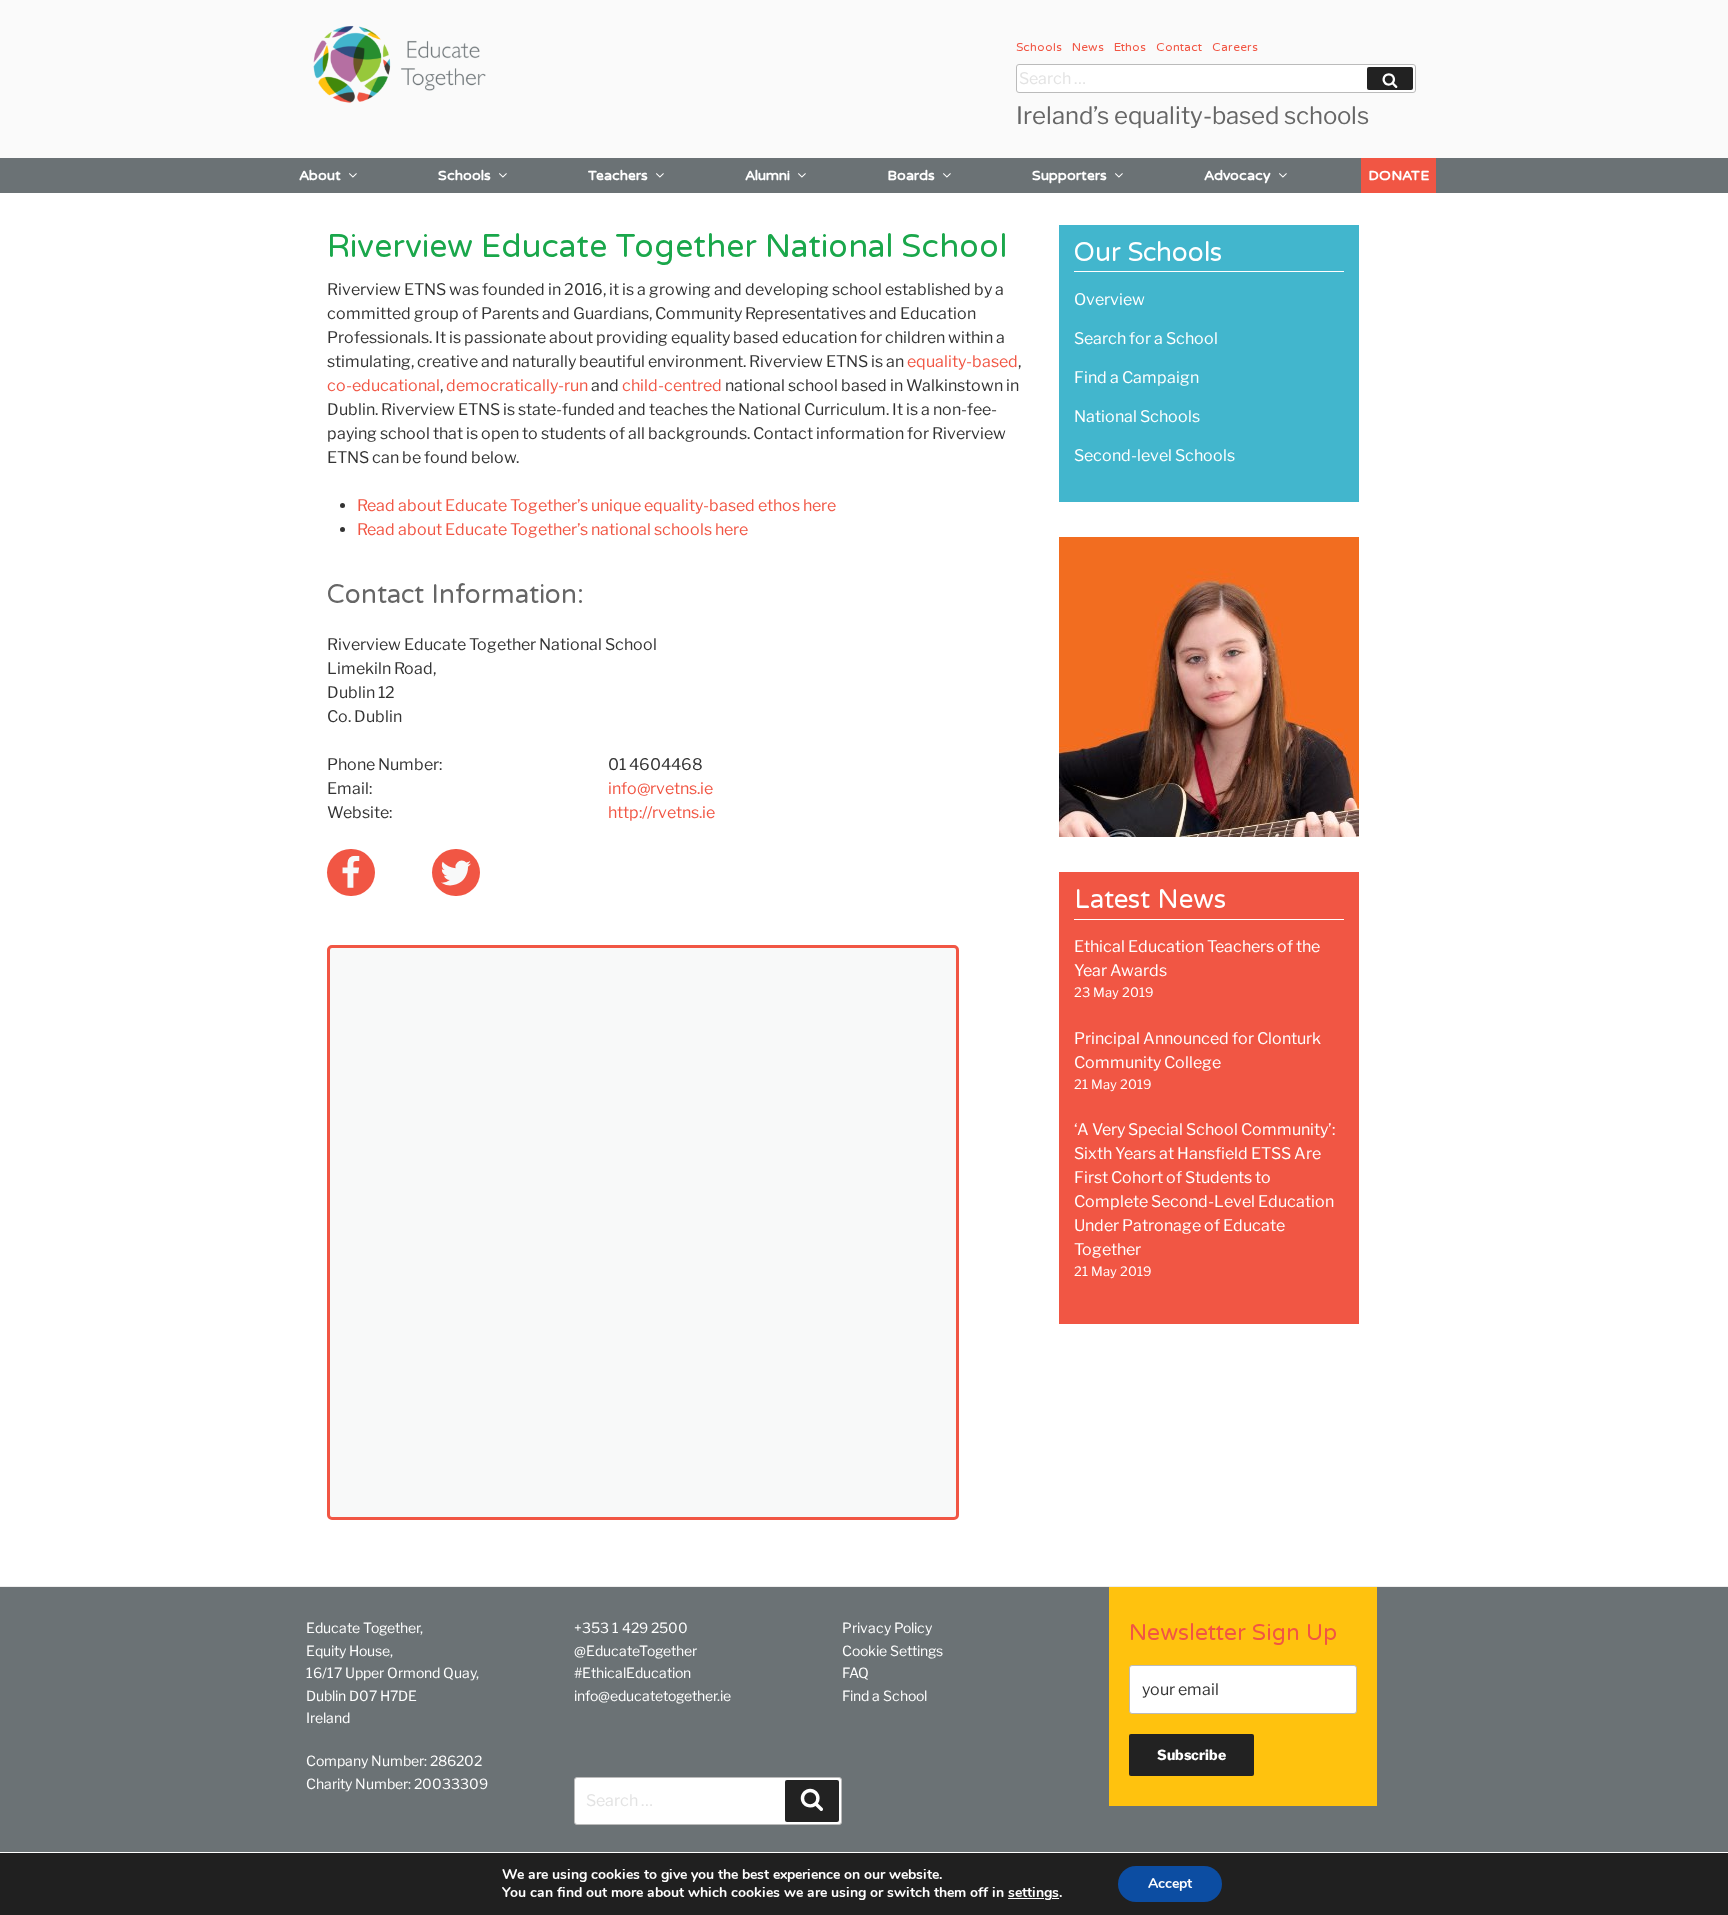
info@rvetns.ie (660, 788)
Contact (1179, 47)
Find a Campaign (1136, 377)
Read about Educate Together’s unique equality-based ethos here (596, 505)
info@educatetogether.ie (652, 1695)
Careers (1235, 47)
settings (1033, 1893)
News (1088, 47)
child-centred (672, 385)
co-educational (383, 385)
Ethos (1130, 47)
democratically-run (517, 385)
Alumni (767, 175)
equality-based (962, 361)
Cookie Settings (892, 1650)
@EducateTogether (635, 1650)
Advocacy (1237, 175)
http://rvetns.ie (661, 812)
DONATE (1398, 175)
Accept (1170, 1883)
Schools (1039, 47)
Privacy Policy (887, 1627)
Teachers (618, 175)
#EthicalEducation (632, 1672)
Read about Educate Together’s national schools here (552, 529)
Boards (911, 175)
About (320, 175)
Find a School (884, 1695)
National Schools (1137, 416)
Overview (1109, 299)
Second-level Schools (1154, 455)
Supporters (1069, 175)
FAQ (855, 1672)
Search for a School (1146, 338)
